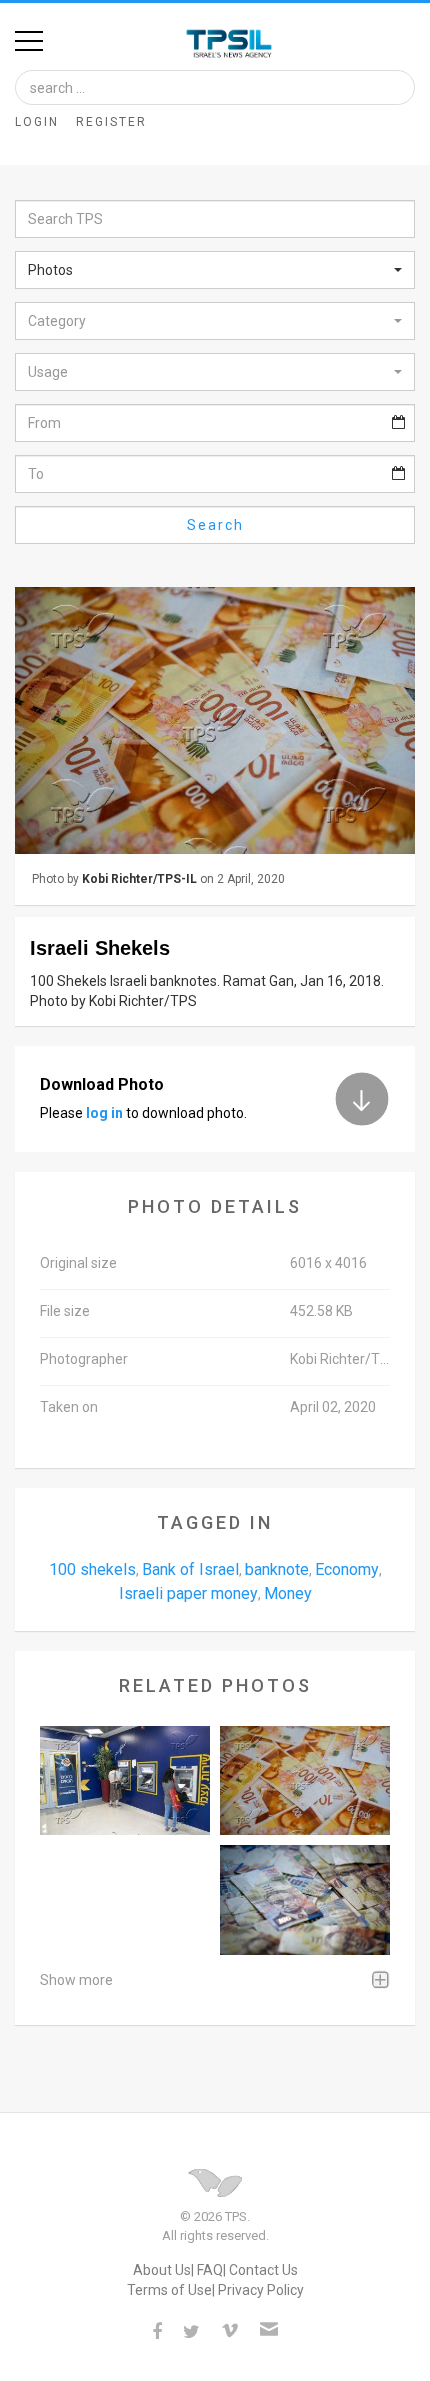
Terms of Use (169, 2290)
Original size (78, 1263)
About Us (162, 2270)
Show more (76, 1980)
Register (111, 122)
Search (215, 525)
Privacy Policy (261, 2290)
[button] (215, 270)
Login (37, 122)
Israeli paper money (188, 1593)
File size (65, 1311)
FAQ (210, 2270)
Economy (347, 1569)
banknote (277, 1569)
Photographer (84, 1359)
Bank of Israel (190, 1569)
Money (288, 1593)
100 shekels (92, 1569)
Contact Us (263, 2270)
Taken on (69, 1407)
